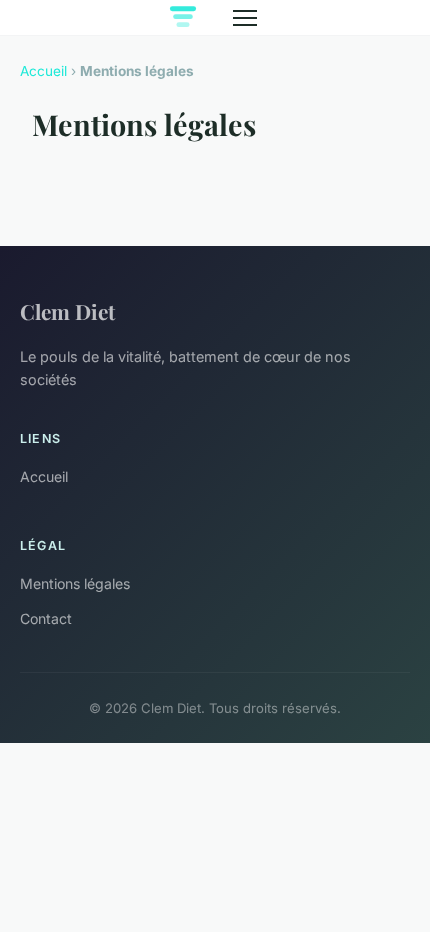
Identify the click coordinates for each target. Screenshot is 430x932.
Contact (46, 618)
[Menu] (245, 18)
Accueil (43, 71)
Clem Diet (67, 311)
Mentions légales (75, 583)
